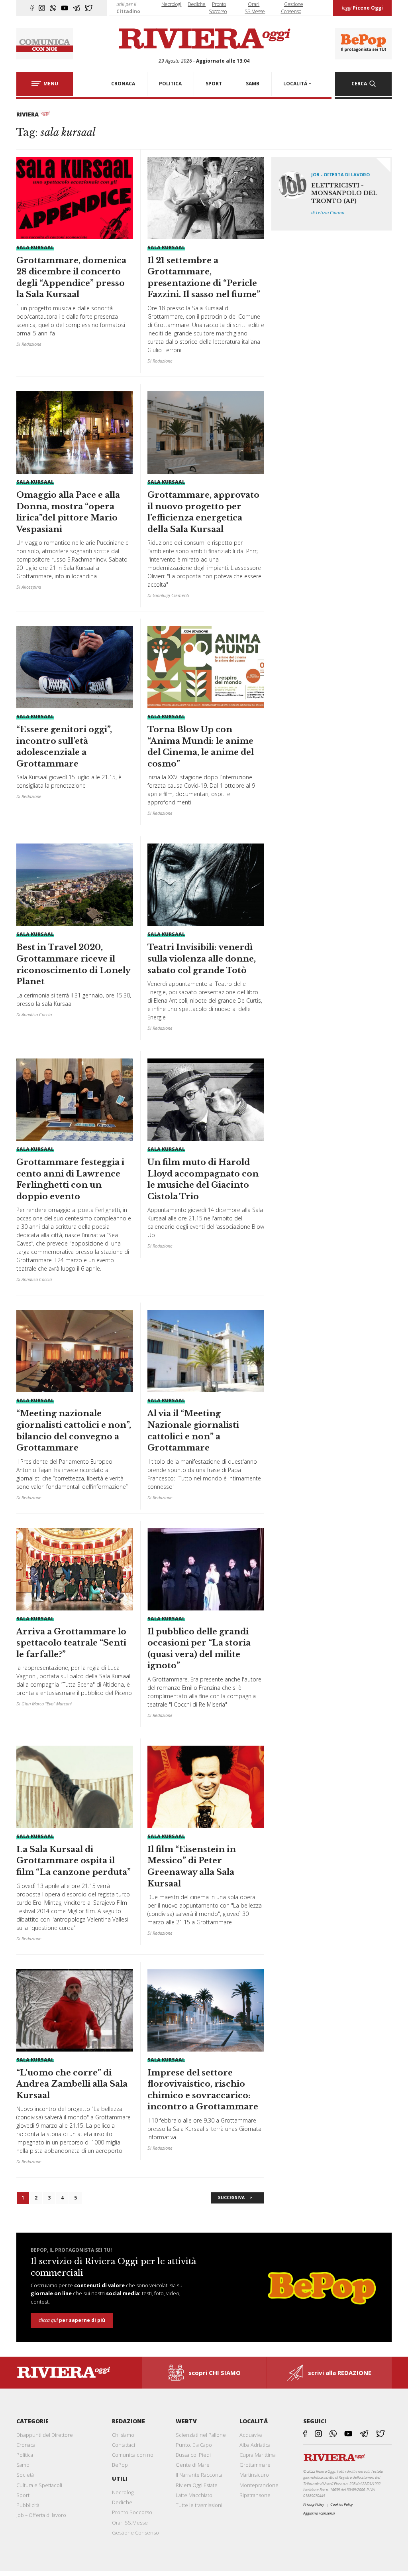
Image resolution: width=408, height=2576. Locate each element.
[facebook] (32, 8)
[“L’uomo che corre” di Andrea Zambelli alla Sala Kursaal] (75, 2070)
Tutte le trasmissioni (199, 2505)
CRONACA (123, 84)
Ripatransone (255, 2495)
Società (25, 2475)
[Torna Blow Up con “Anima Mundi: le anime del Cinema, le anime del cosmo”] (206, 724)
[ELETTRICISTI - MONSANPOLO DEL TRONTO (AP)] (331, 194)
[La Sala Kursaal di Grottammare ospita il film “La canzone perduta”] (75, 1846)
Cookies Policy (341, 2504)
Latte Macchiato (194, 2495)
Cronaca (26, 2445)
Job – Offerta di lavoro (41, 2515)
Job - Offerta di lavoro (340, 174)
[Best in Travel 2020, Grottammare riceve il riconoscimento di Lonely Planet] (75, 933)
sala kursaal (35, 247)
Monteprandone (259, 2485)
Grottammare (255, 2465)
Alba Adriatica (255, 2445)
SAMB (253, 84)
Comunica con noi (133, 2455)
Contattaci (124, 2445)
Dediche (197, 4)
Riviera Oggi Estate (197, 2485)
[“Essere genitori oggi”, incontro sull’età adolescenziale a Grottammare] (75, 715)
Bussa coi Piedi (193, 2455)
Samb (23, 2465)
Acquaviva (251, 2435)
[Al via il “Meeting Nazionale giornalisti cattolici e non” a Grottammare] (206, 1408)
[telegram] (77, 8)
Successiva (231, 2198)
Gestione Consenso (135, 2533)
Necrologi (171, 4)
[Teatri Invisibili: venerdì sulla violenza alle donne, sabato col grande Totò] (206, 940)
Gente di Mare (193, 2465)
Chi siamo (123, 2435)
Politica (25, 2455)
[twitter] (89, 8)
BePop (120, 2465)
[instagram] (42, 8)
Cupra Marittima (258, 2455)
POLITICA (170, 84)
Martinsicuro (254, 2475)
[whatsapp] (53, 8)
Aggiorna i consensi (319, 2513)
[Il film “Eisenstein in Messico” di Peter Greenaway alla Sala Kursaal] (206, 1844)
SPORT (214, 84)
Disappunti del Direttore (45, 2435)
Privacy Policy (314, 2504)
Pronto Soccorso (132, 2512)
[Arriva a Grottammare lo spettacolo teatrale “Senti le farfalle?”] (75, 1620)
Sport (23, 2495)
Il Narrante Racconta (199, 2475)
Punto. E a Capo (194, 2445)
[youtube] (65, 8)
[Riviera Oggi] (204, 39)
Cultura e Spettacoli (39, 2485)
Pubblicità (28, 2505)
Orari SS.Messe (130, 2523)
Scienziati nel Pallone (201, 2435)
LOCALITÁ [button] (295, 84)
